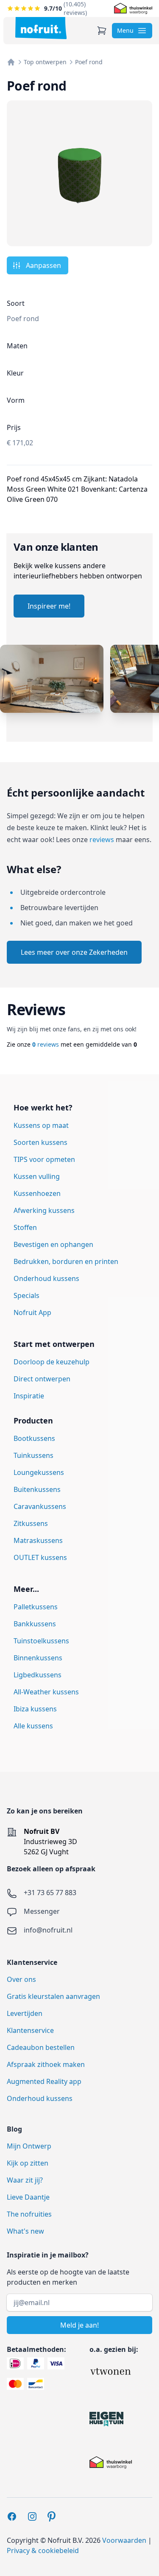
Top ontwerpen (45, 62)
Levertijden (25, 2013)
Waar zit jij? (25, 2180)
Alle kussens (33, 1726)
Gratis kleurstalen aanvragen (53, 1996)
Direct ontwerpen (42, 1379)
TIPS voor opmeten (44, 1159)
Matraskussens (38, 1540)
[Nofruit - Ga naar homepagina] (41, 28)
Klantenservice (30, 2030)
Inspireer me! (49, 606)
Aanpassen (43, 265)
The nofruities (29, 2214)
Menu (125, 30)
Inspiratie (29, 1396)
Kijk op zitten (28, 2163)
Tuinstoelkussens (41, 1641)
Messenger (42, 1911)
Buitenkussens (37, 1489)
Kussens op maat (41, 1125)
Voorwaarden (124, 2540)
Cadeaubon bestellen (41, 2047)
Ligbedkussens (38, 1675)
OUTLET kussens (40, 1557)
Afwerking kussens (44, 1210)
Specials (26, 1295)
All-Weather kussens (46, 1692)
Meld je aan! (79, 2325)
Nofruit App (32, 1312)
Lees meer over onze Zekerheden (74, 952)
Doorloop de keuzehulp (52, 1362)
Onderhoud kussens (46, 1278)
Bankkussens (35, 1624)
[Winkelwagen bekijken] (102, 31)
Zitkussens (31, 1523)
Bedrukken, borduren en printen (66, 1261)
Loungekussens (39, 1472)
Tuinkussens (33, 1455)
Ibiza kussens (35, 1709)
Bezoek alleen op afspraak (51, 1869)
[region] (79, 693)
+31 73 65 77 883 (50, 1893)
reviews (102, 840)
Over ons (21, 1979)
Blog (14, 2129)
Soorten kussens (40, 1142)
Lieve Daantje (28, 2197)
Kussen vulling (37, 1176)
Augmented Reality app (44, 2081)
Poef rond (89, 62)
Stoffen (25, 1227)
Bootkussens (34, 1438)
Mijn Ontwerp (29, 2146)
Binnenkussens (38, 1658)
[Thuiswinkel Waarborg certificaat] (133, 9)
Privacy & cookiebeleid (43, 2550)
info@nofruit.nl (48, 1930)
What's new (25, 2231)
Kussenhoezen (37, 1193)
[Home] (11, 62)
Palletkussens (36, 1607)
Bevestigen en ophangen (53, 1244)
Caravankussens (40, 1506)
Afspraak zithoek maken (46, 2064)
